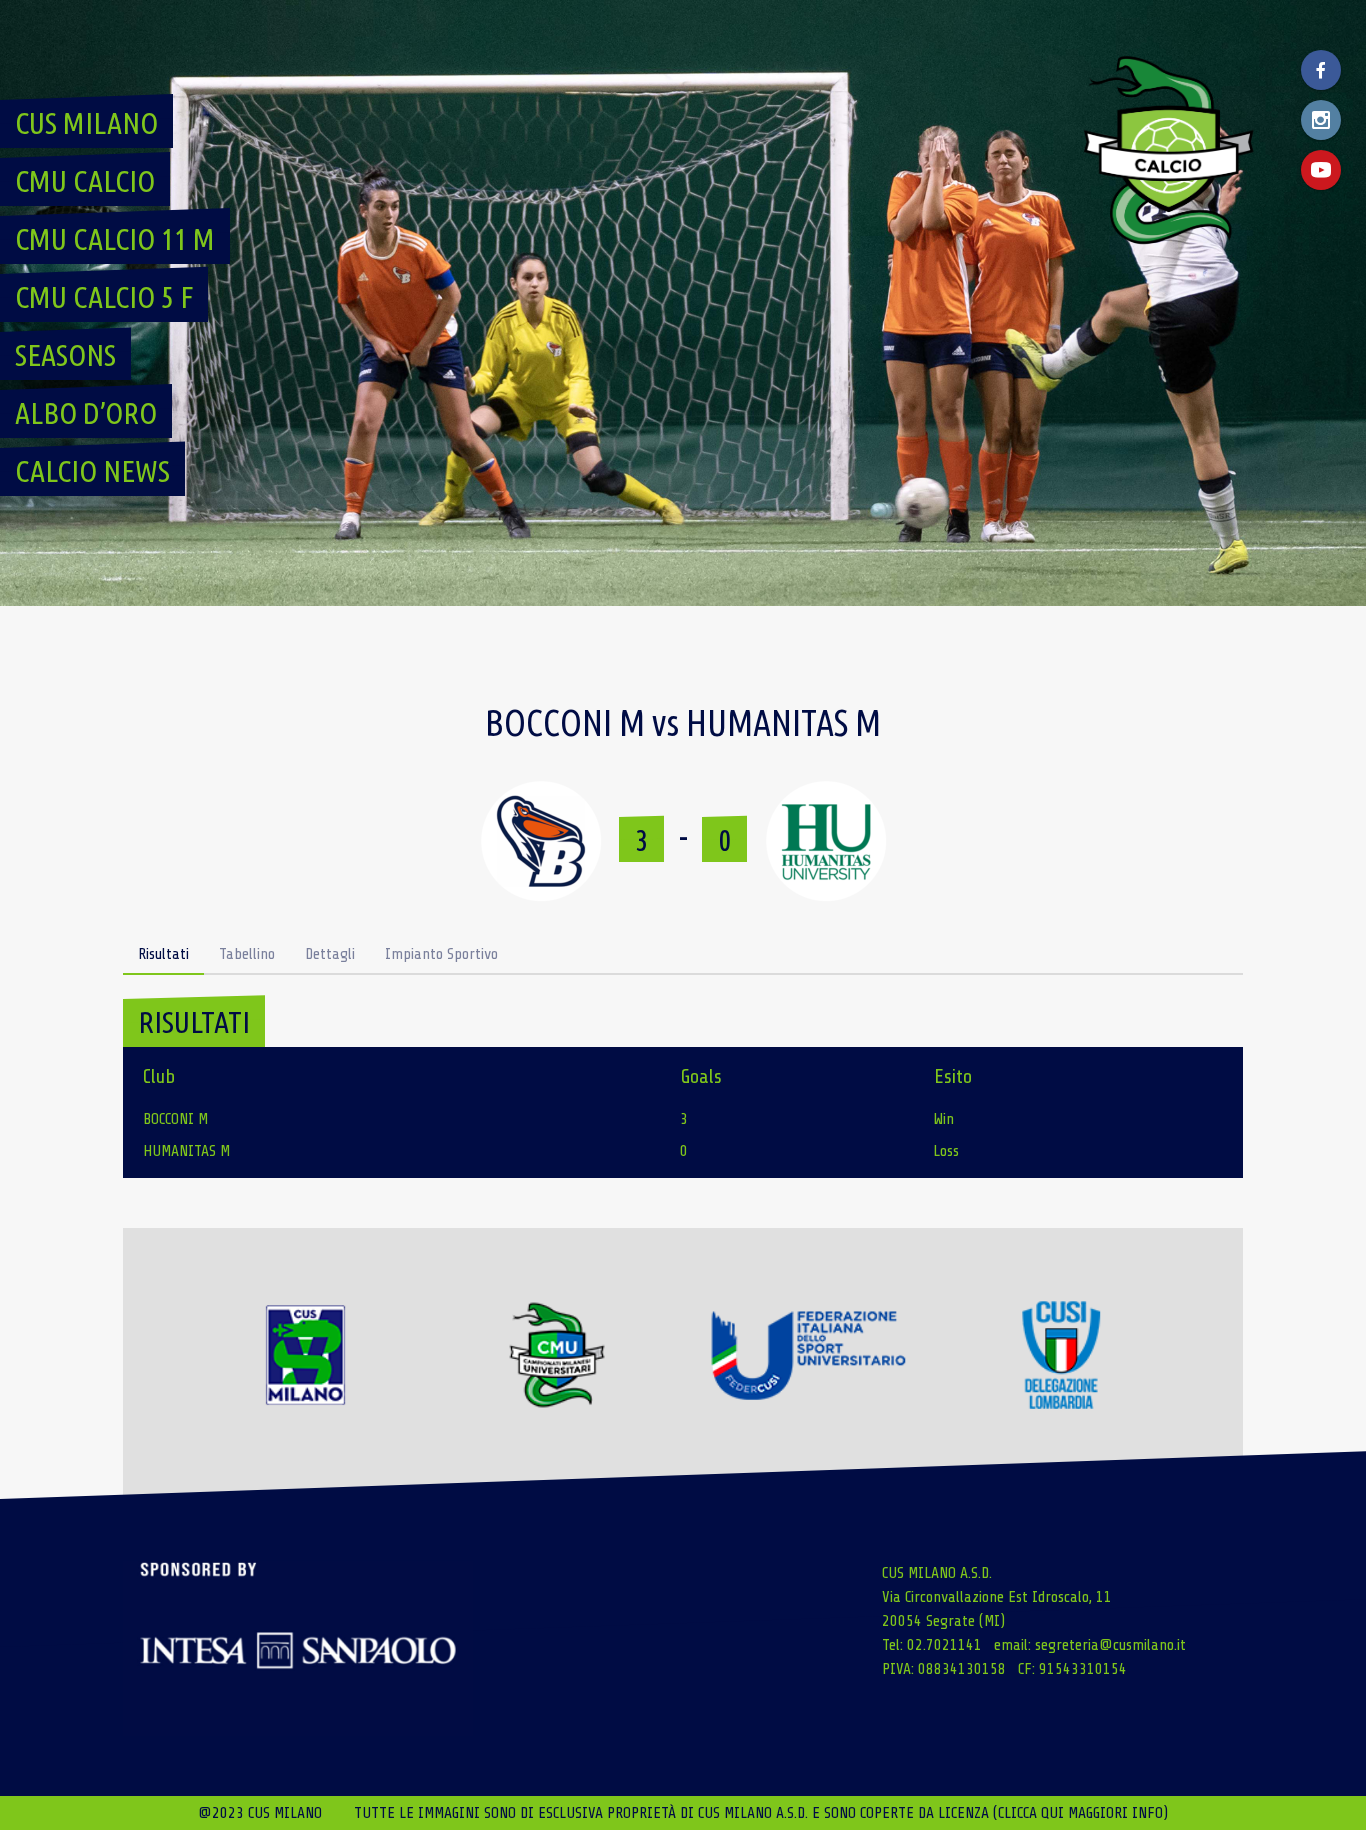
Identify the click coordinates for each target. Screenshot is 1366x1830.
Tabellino (247, 954)
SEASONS (65, 355)
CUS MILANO (86, 123)
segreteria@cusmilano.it (1110, 1645)
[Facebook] (1321, 70)
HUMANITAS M (186, 1151)
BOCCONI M (175, 1119)
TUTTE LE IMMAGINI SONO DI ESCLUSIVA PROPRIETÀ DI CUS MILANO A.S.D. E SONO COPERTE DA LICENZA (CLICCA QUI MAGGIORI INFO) (761, 1813)
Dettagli (330, 954)
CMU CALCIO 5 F (104, 297)
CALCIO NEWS (92, 471)
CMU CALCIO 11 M (115, 239)
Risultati (163, 954)
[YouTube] (1321, 170)
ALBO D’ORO (86, 413)
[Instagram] (1321, 120)
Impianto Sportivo (441, 954)
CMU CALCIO (85, 181)
